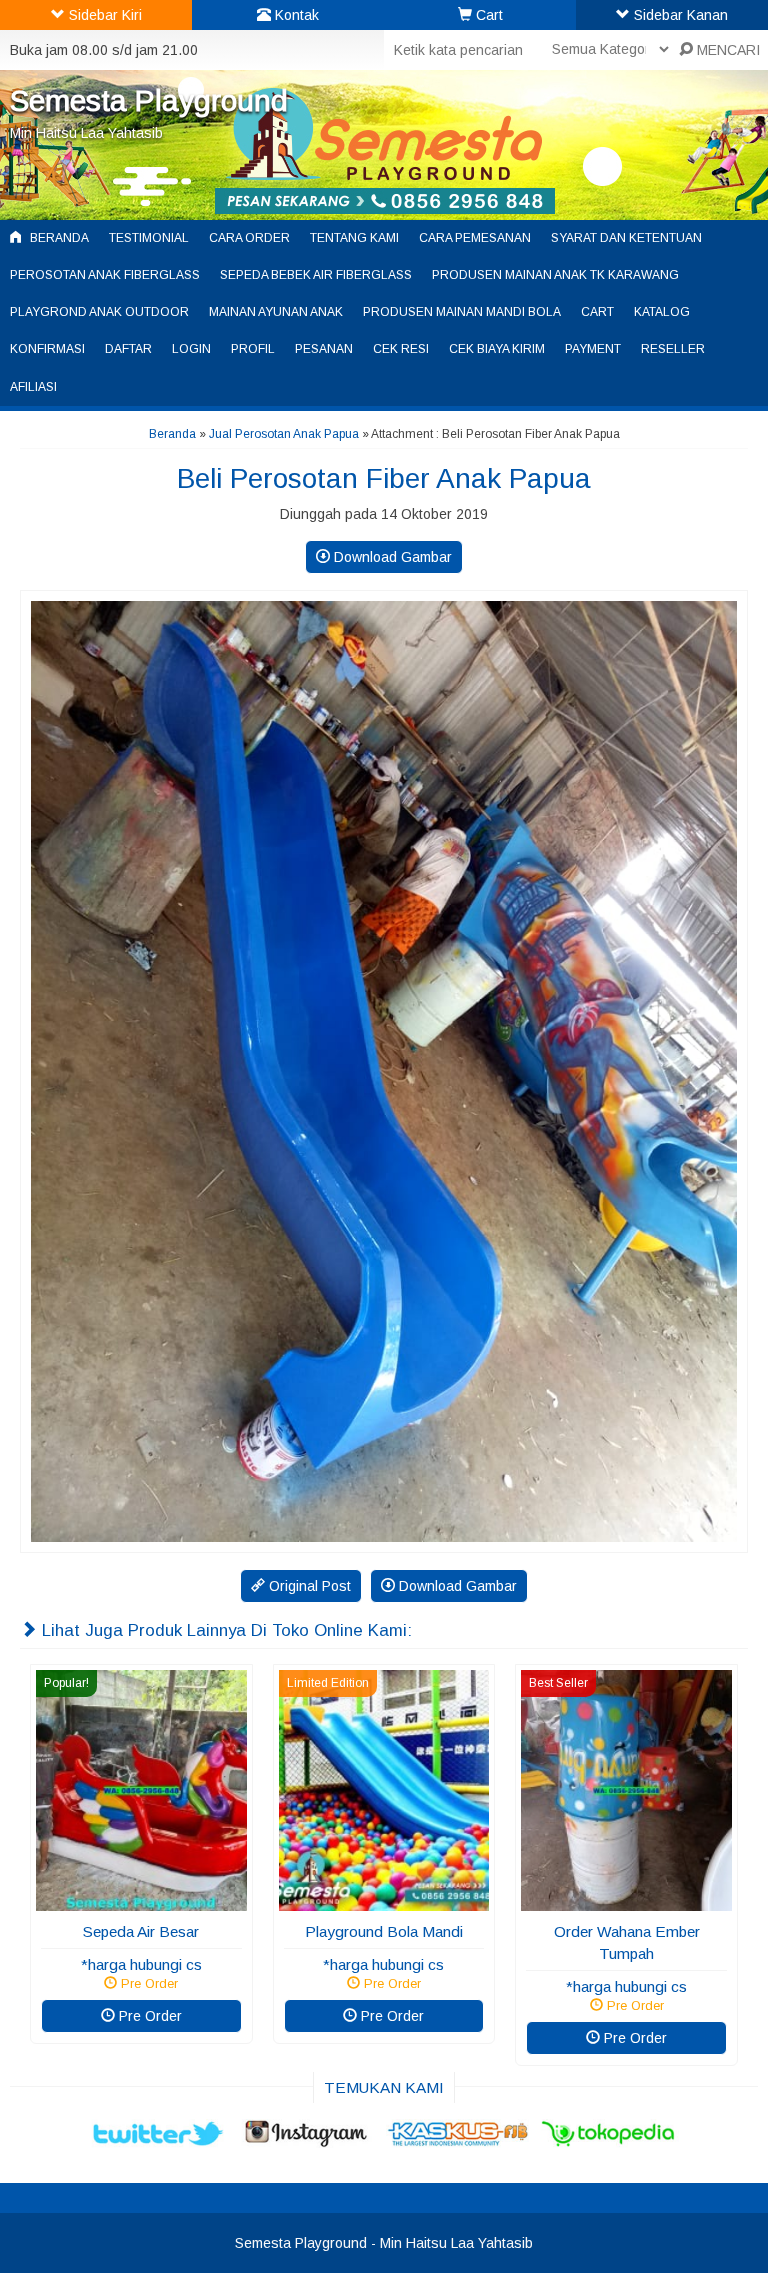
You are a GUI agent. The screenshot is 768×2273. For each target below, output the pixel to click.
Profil (253, 349)
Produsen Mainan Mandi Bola (462, 312)
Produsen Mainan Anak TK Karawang (555, 275)
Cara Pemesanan (475, 238)
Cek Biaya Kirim (497, 349)
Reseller (673, 349)
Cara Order (249, 238)
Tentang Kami (354, 238)
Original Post (308, 1586)
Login (191, 349)
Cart (597, 312)
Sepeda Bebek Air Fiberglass (316, 275)
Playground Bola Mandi (384, 1931)
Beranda (58, 238)
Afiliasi (33, 387)
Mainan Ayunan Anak (276, 312)
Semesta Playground (149, 100)
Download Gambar (391, 557)
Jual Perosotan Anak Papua (284, 434)
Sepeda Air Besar (141, 1931)
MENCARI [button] (726, 50)
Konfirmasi (47, 349)
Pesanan (324, 349)
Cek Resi (401, 349)
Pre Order (148, 2016)
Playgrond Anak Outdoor (99, 312)
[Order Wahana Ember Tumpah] (626, 1901)
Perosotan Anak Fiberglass (105, 275)
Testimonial (149, 238)
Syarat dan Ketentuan (626, 238)
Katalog (662, 312)
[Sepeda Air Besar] (141, 1901)
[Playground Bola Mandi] (384, 1901)
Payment (593, 349)
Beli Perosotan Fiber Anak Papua (384, 478)
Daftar (128, 349)
